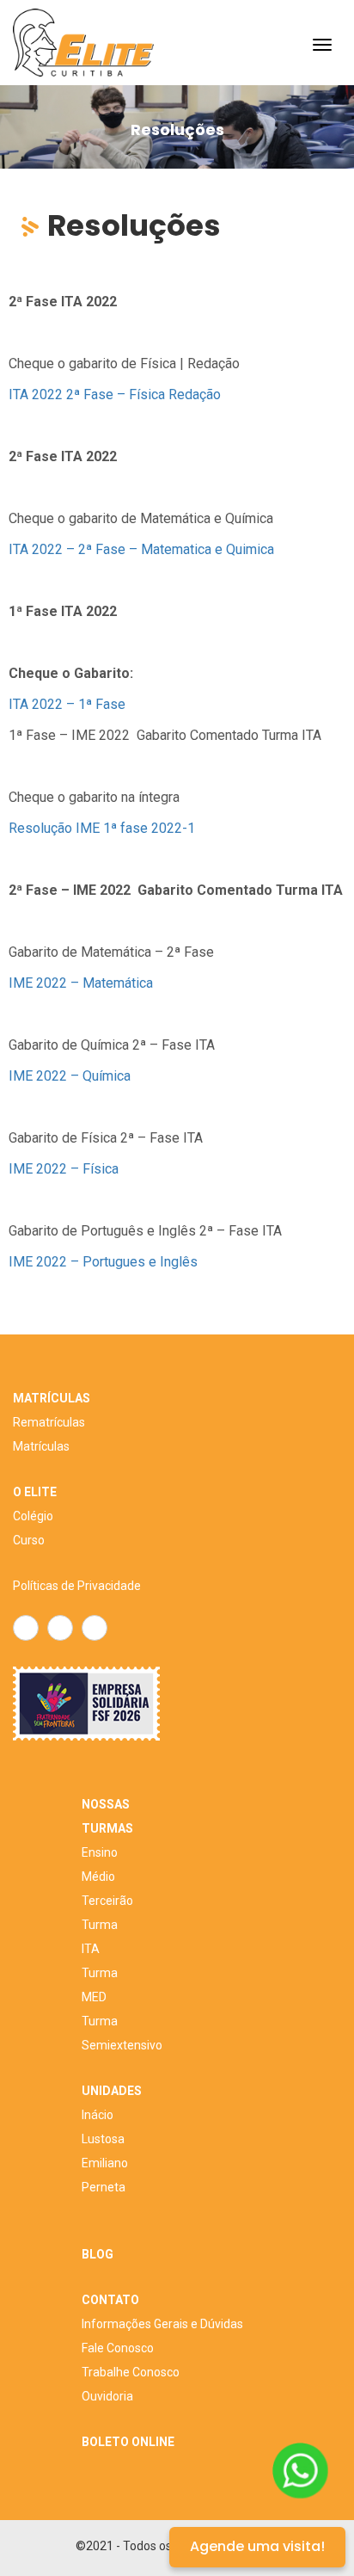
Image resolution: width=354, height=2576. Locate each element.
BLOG (98, 2254)
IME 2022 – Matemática (81, 983)
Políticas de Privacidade (77, 1586)
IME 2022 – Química (70, 1076)
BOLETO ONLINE (128, 2442)
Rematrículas (49, 1422)
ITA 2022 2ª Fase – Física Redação (115, 394)
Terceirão (107, 1901)
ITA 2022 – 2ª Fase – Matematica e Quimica (141, 549)
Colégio (33, 1516)
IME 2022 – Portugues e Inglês (103, 1262)
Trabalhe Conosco (131, 2372)
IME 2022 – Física (64, 1169)
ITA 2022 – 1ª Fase (67, 704)
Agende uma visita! (257, 2546)
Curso (29, 1540)
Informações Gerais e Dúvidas (162, 2324)
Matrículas (41, 1446)
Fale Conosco (118, 2348)
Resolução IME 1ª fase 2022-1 (102, 828)
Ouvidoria (107, 2396)
